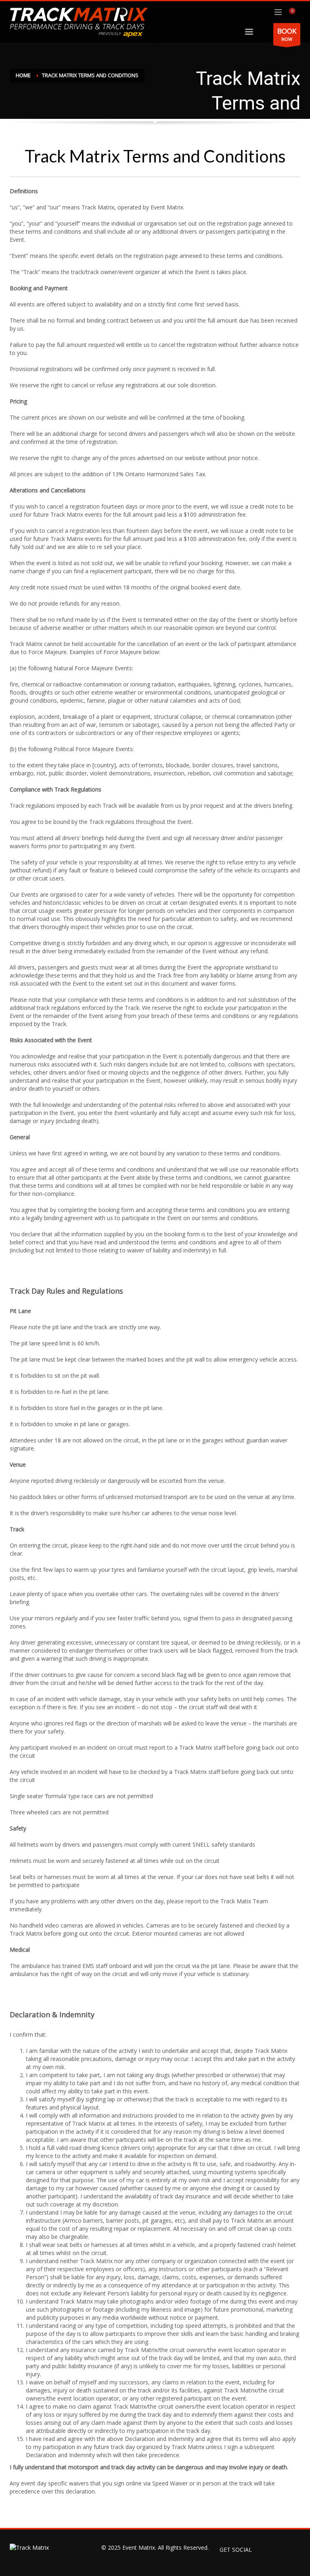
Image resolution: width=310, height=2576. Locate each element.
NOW (287, 34)
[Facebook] (262, 2550)
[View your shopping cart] (295, 12)
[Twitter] (278, 2550)
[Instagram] (294, 2550)
